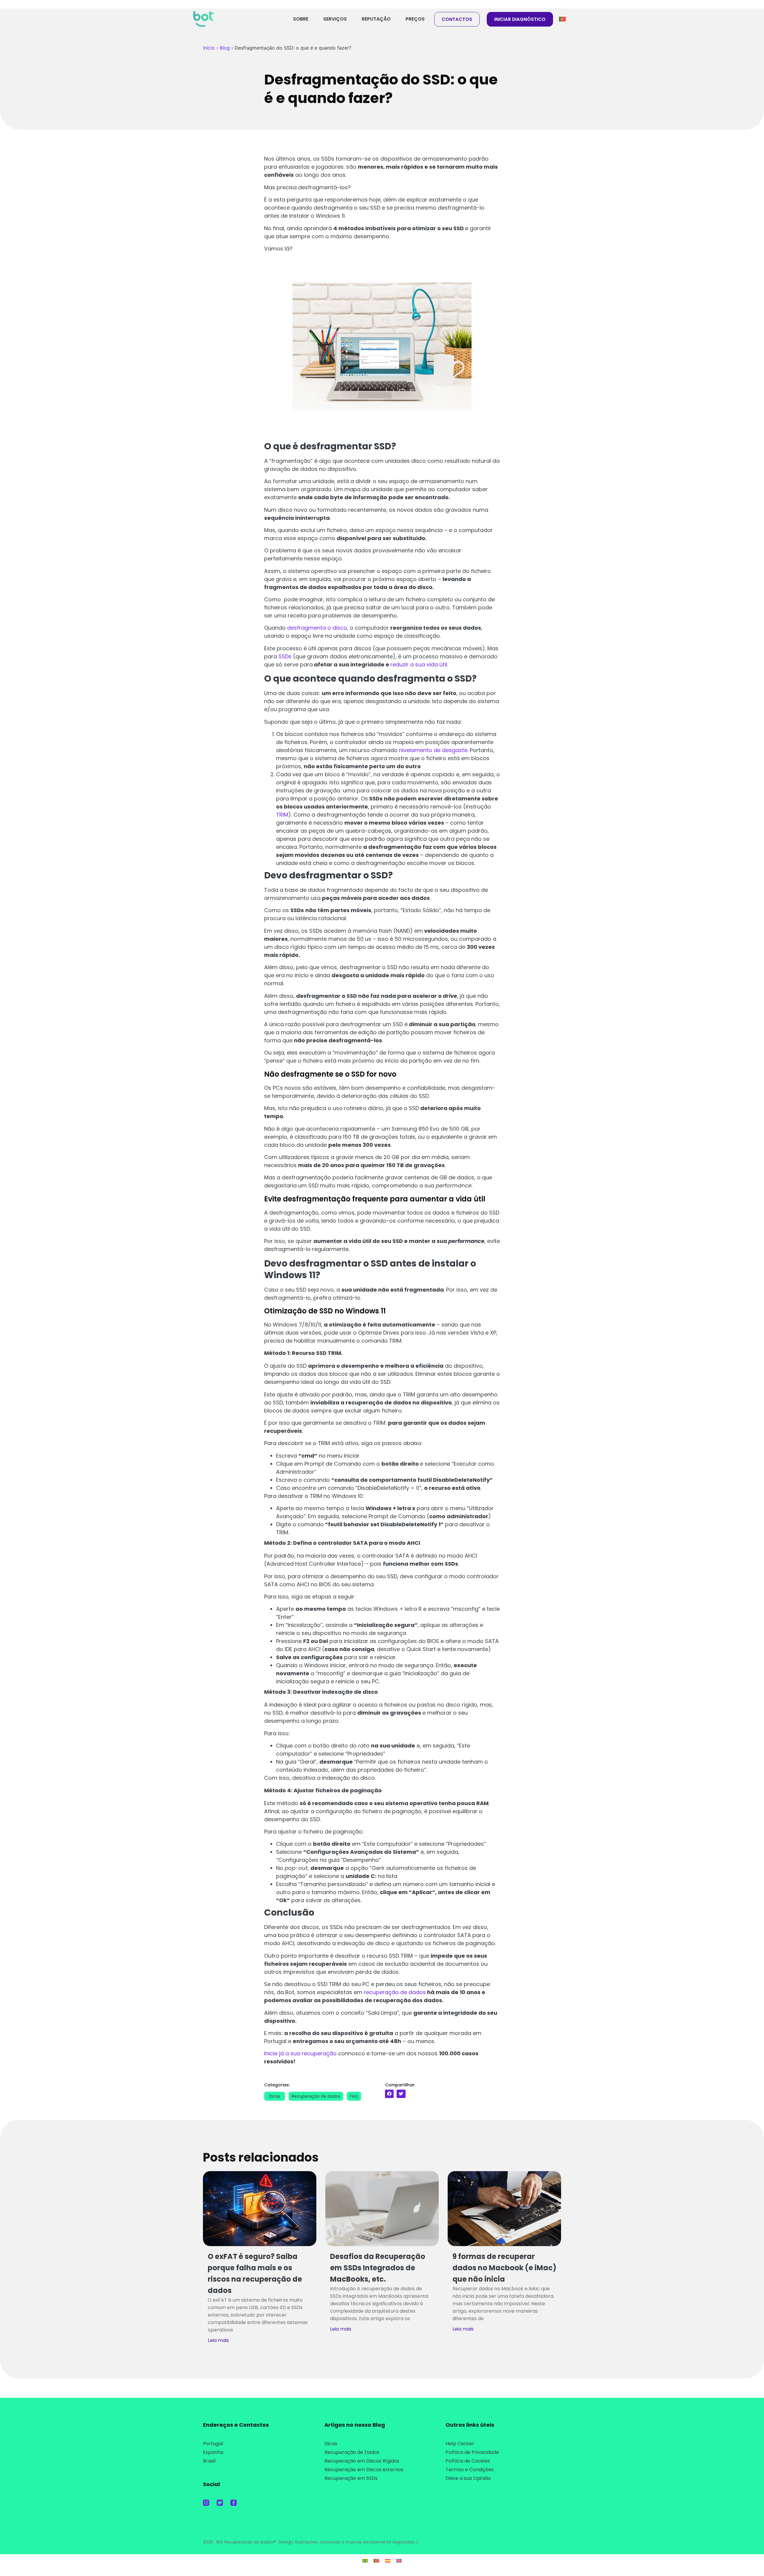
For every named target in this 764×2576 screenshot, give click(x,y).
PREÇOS (415, 19)
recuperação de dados (395, 1992)
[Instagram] (206, 2503)
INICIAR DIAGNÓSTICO (520, 19)
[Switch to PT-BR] (365, 2561)
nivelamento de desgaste (433, 750)
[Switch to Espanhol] (388, 2561)
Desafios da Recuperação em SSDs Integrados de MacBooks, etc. (378, 2268)
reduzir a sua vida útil (419, 664)
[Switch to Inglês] (399, 2561)
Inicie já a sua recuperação (300, 2053)
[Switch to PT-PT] (376, 2561)
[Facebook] (234, 2503)
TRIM (282, 815)
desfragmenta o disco (317, 628)
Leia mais (218, 2340)
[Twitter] (220, 2503)
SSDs (285, 656)
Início (209, 48)
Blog (225, 48)
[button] (389, 2094)
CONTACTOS (457, 19)
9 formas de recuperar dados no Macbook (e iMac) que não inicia (504, 2268)
